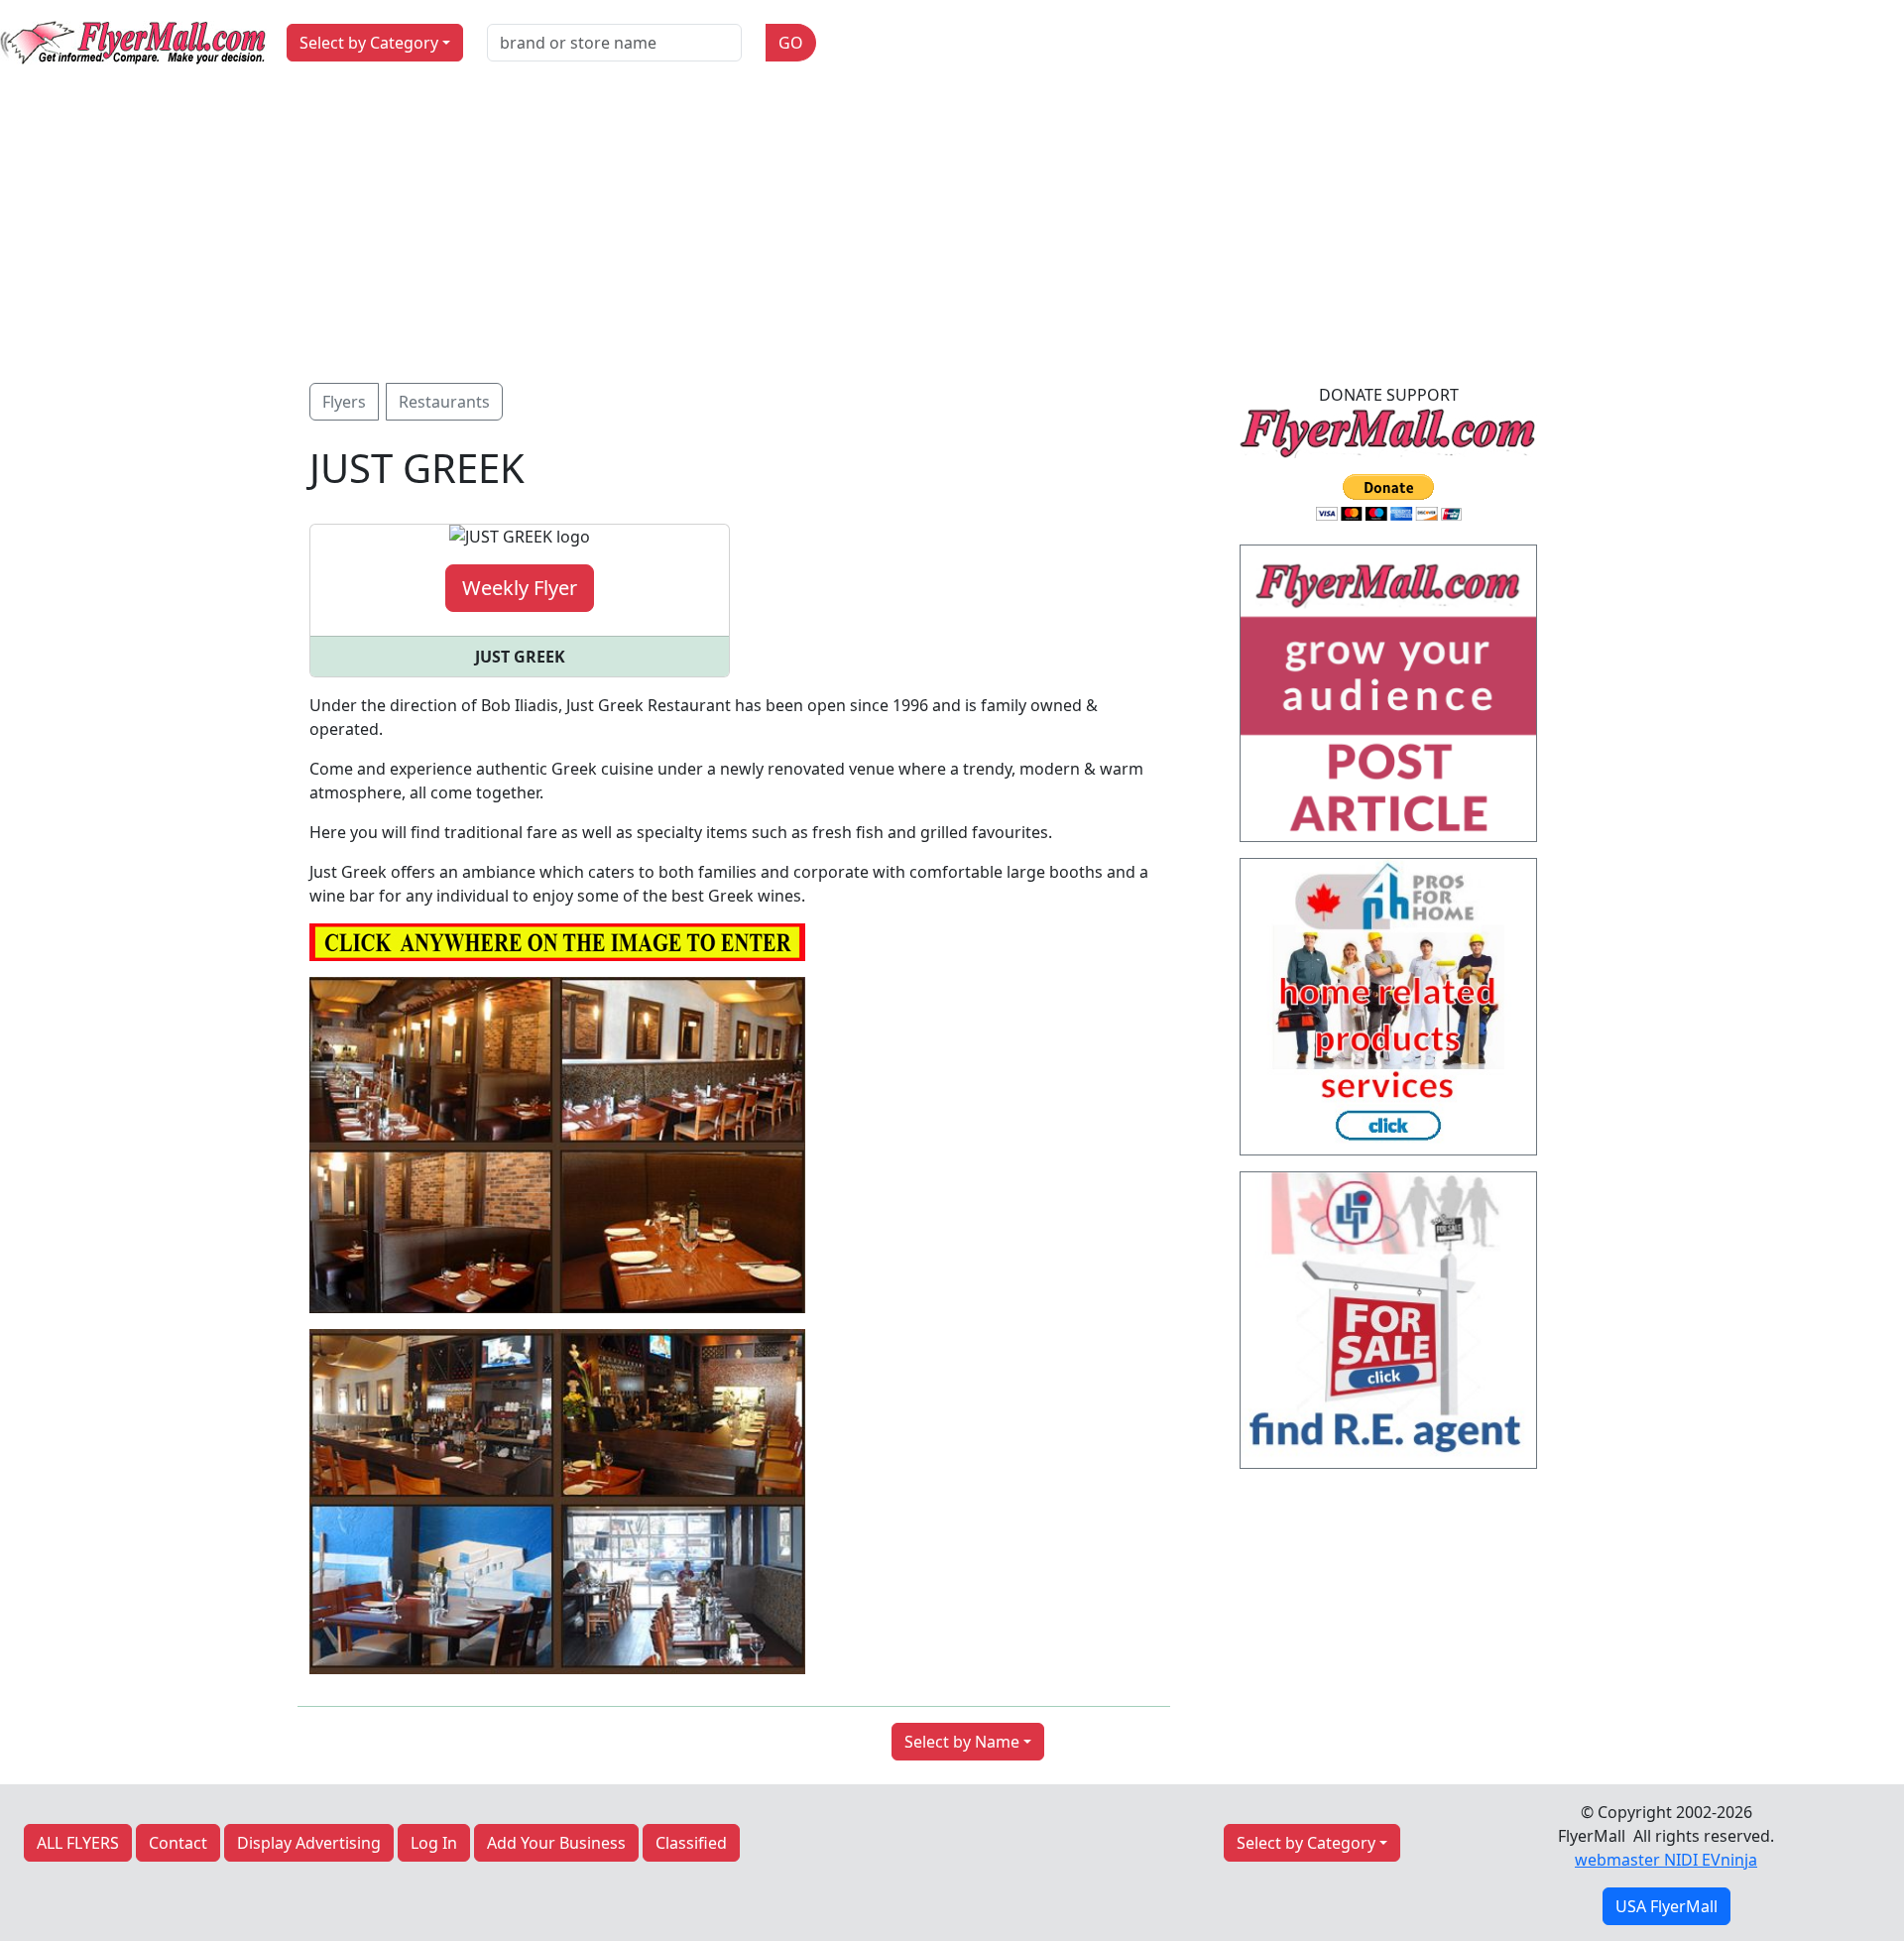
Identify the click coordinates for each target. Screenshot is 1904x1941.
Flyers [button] (344, 402)
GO (791, 43)
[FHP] (1388, 1326)
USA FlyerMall (1666, 1906)
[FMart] (1388, 699)
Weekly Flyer (520, 588)
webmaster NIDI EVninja (1666, 1860)
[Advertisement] (952, 234)
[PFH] (1388, 1013)
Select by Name (962, 1742)
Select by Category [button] (369, 43)
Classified (691, 1843)
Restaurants (444, 402)
